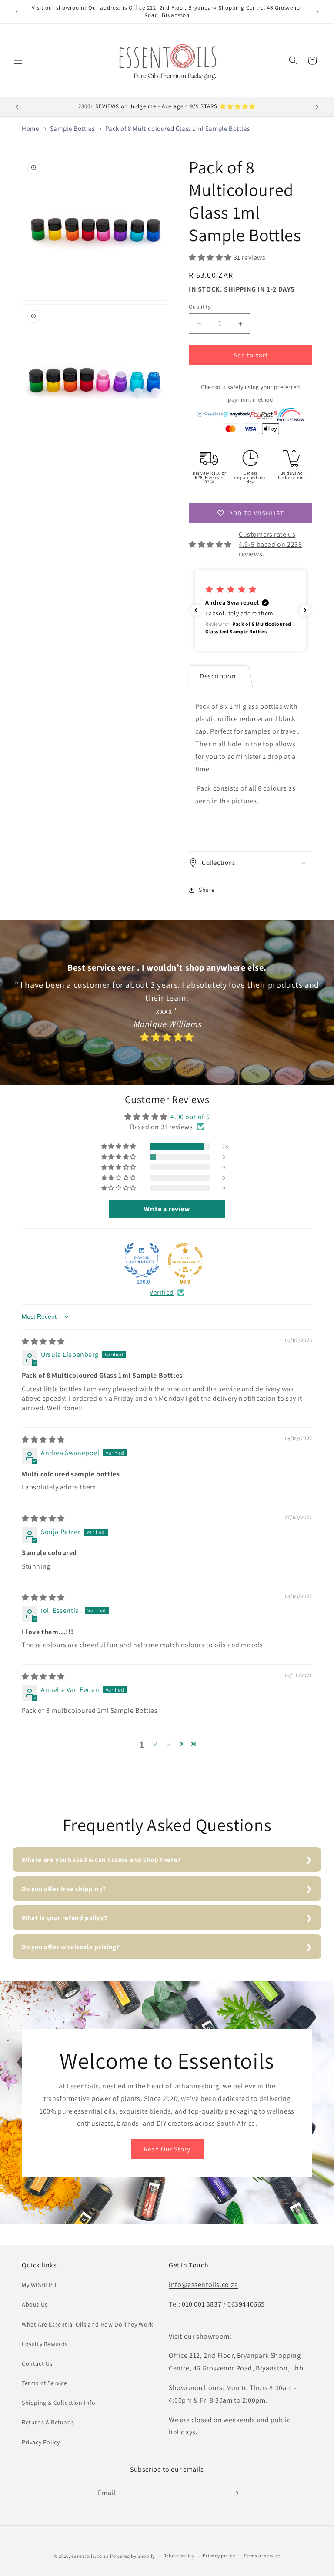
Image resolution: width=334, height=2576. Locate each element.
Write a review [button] (167, 1209)
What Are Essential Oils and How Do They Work (87, 2324)
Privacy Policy (41, 2442)
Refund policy (179, 2556)
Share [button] (207, 890)
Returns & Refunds (48, 2422)
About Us (35, 2304)
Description (218, 676)
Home (30, 128)
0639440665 (246, 2304)
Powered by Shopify (132, 2556)
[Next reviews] (305, 610)
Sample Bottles (72, 128)
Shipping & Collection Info (59, 2403)
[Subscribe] (235, 2493)
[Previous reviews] (196, 610)
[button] (18, 60)
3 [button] (169, 1744)
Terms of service (262, 2556)
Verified (162, 1292)
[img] (43, 1341)
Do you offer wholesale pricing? (71, 1947)
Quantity (200, 307)
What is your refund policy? (64, 1918)
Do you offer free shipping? (64, 1889)
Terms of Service (45, 2383)
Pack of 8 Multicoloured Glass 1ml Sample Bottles (177, 128)
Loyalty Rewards (45, 2344)
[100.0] (142, 1260)
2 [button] (155, 1744)
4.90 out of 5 (190, 1117)
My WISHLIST (40, 2285)
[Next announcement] (317, 12)
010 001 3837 (202, 2304)
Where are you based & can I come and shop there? (101, 1860)
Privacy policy (219, 2556)
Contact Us (37, 2363)
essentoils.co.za (90, 2556)
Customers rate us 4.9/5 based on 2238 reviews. (270, 544)
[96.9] (185, 1260)
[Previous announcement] (17, 12)
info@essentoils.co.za (204, 2285)
